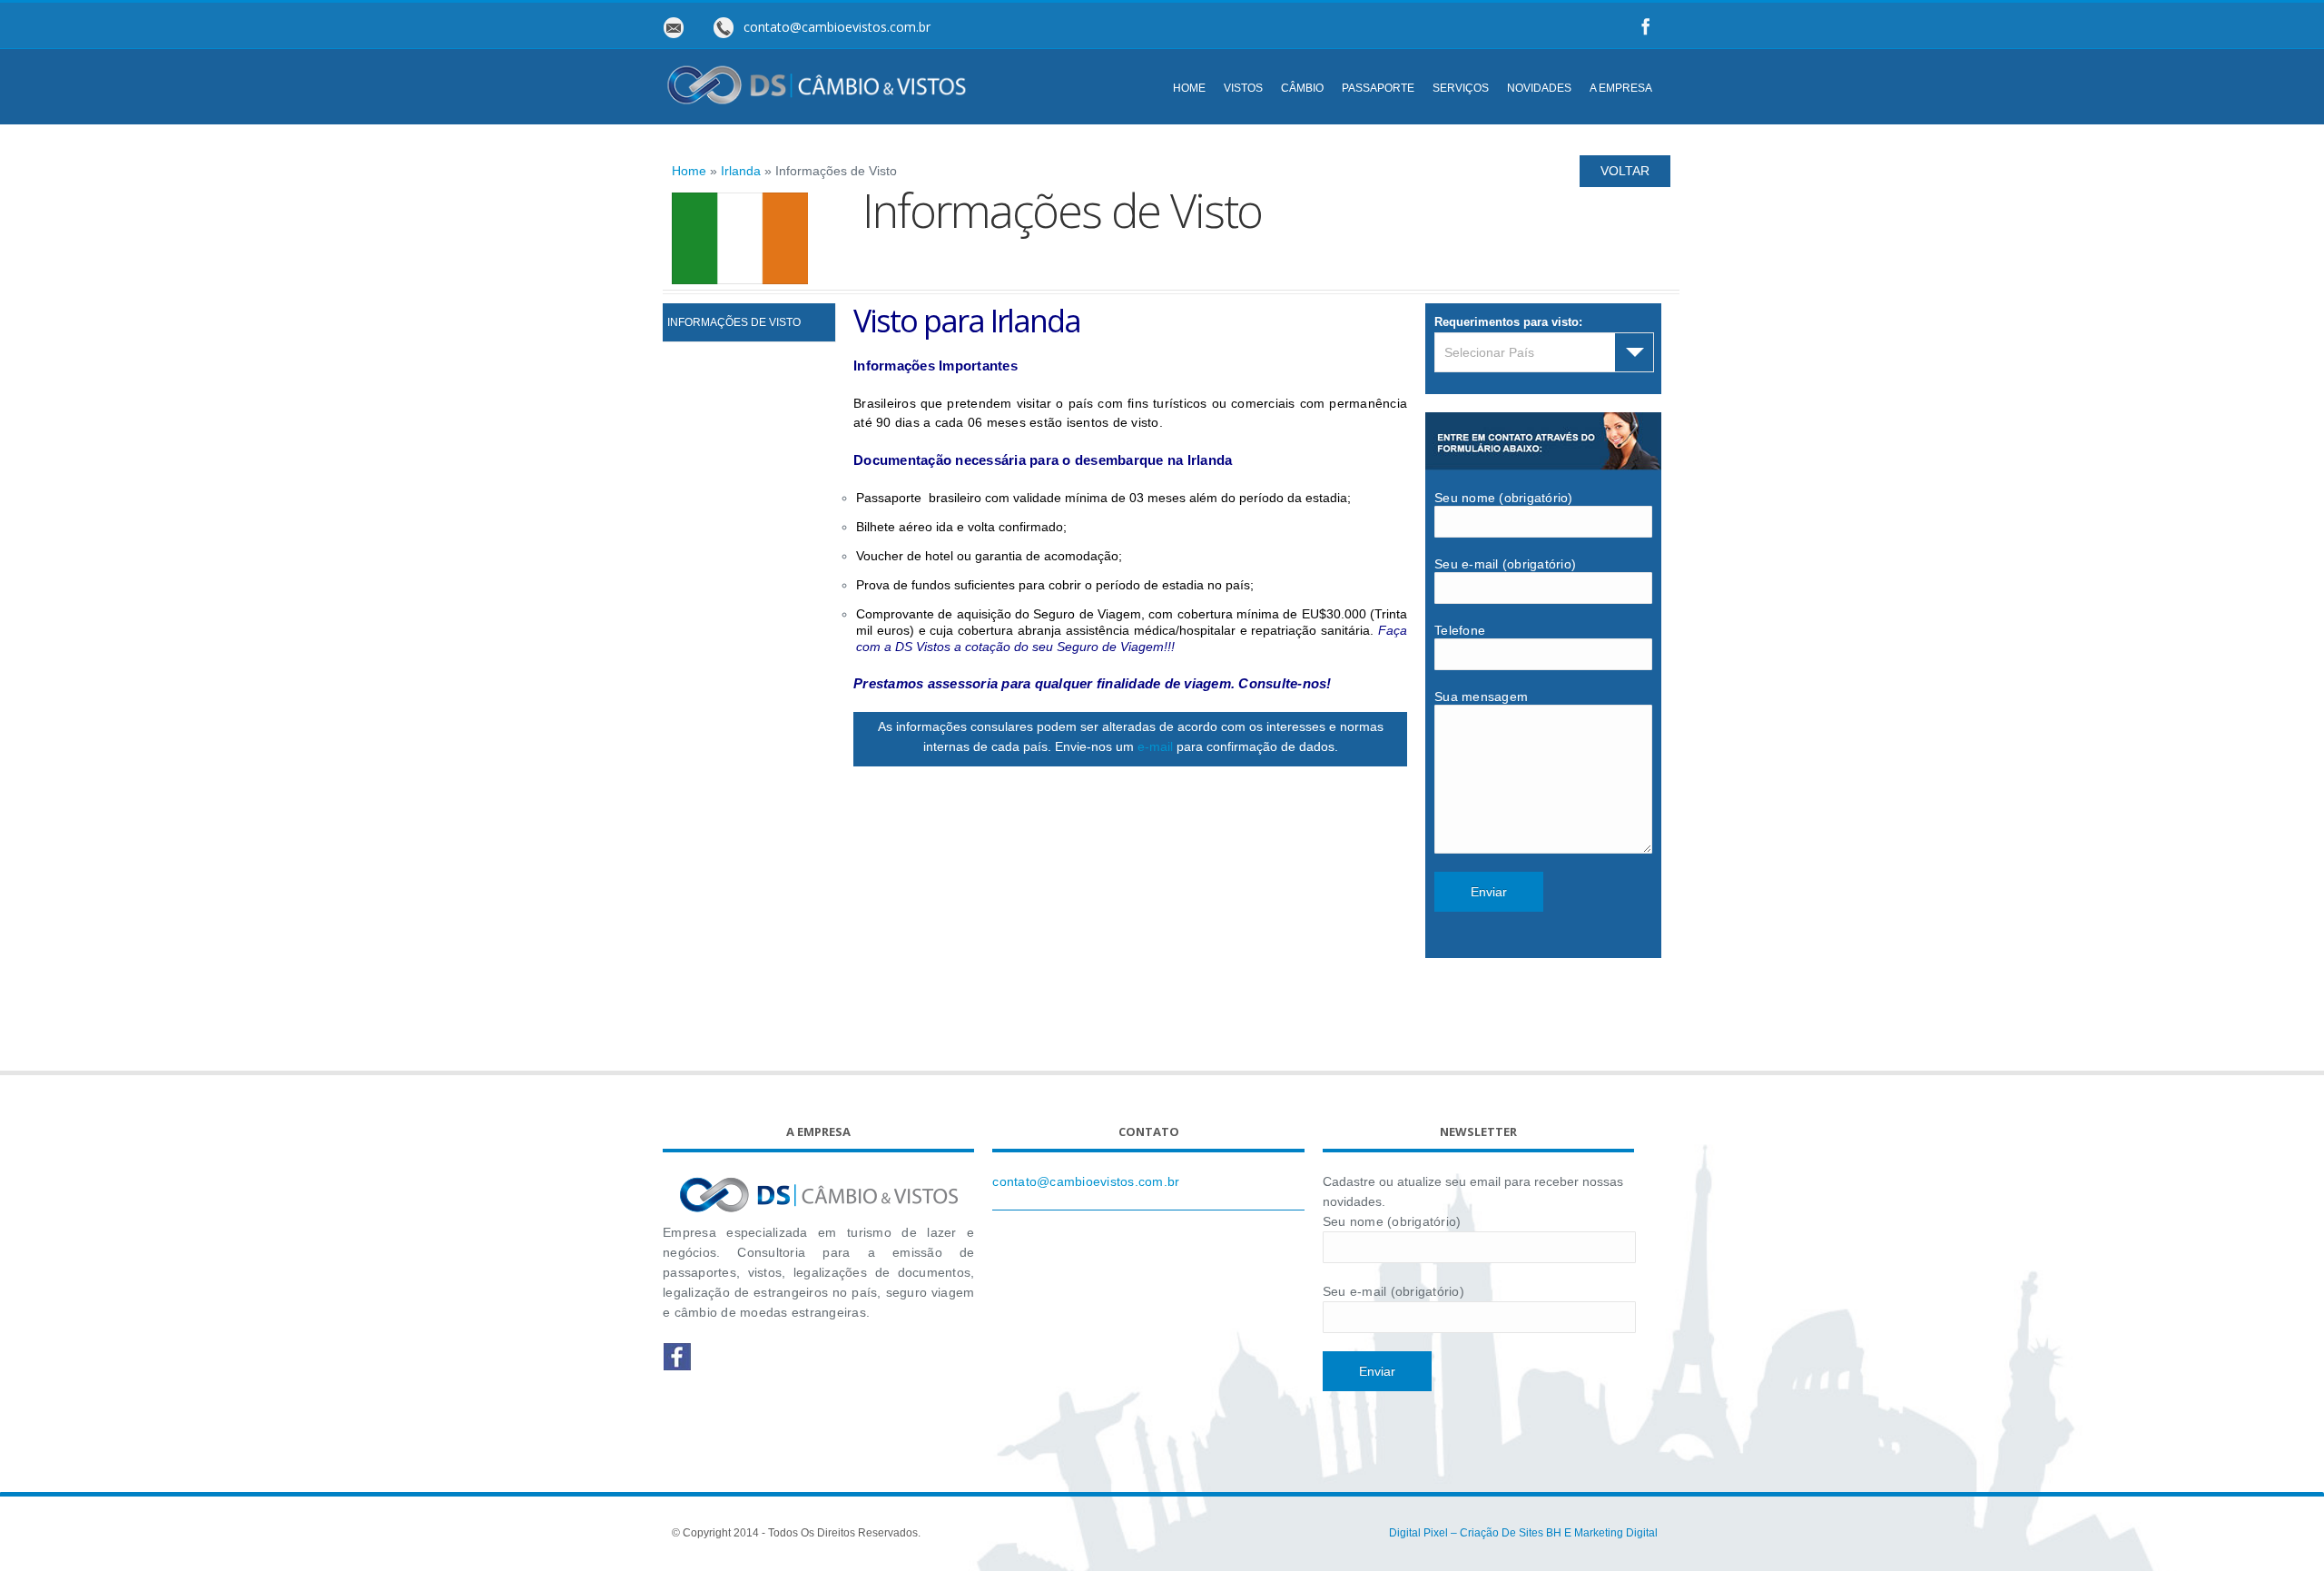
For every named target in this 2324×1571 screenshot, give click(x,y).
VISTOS (1243, 88)
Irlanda (741, 171)
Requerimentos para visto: (1508, 322)
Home (689, 171)
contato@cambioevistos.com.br (1086, 1181)
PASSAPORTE (1378, 88)
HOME (1189, 88)
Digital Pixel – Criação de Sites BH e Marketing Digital (1523, 1533)
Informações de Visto (734, 322)
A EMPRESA (1621, 88)
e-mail (1155, 746)
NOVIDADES (1539, 88)
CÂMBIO (1302, 88)
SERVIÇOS (1461, 88)
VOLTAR (1625, 171)
